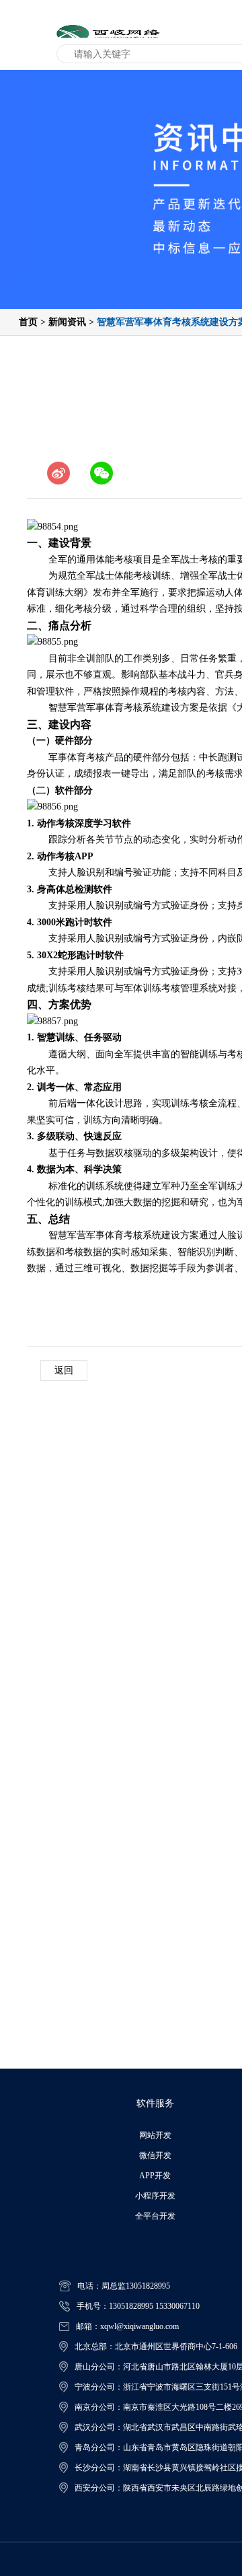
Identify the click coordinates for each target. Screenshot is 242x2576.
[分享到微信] (102, 473)
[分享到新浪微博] (58, 473)
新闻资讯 (67, 322)
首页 (28, 322)
